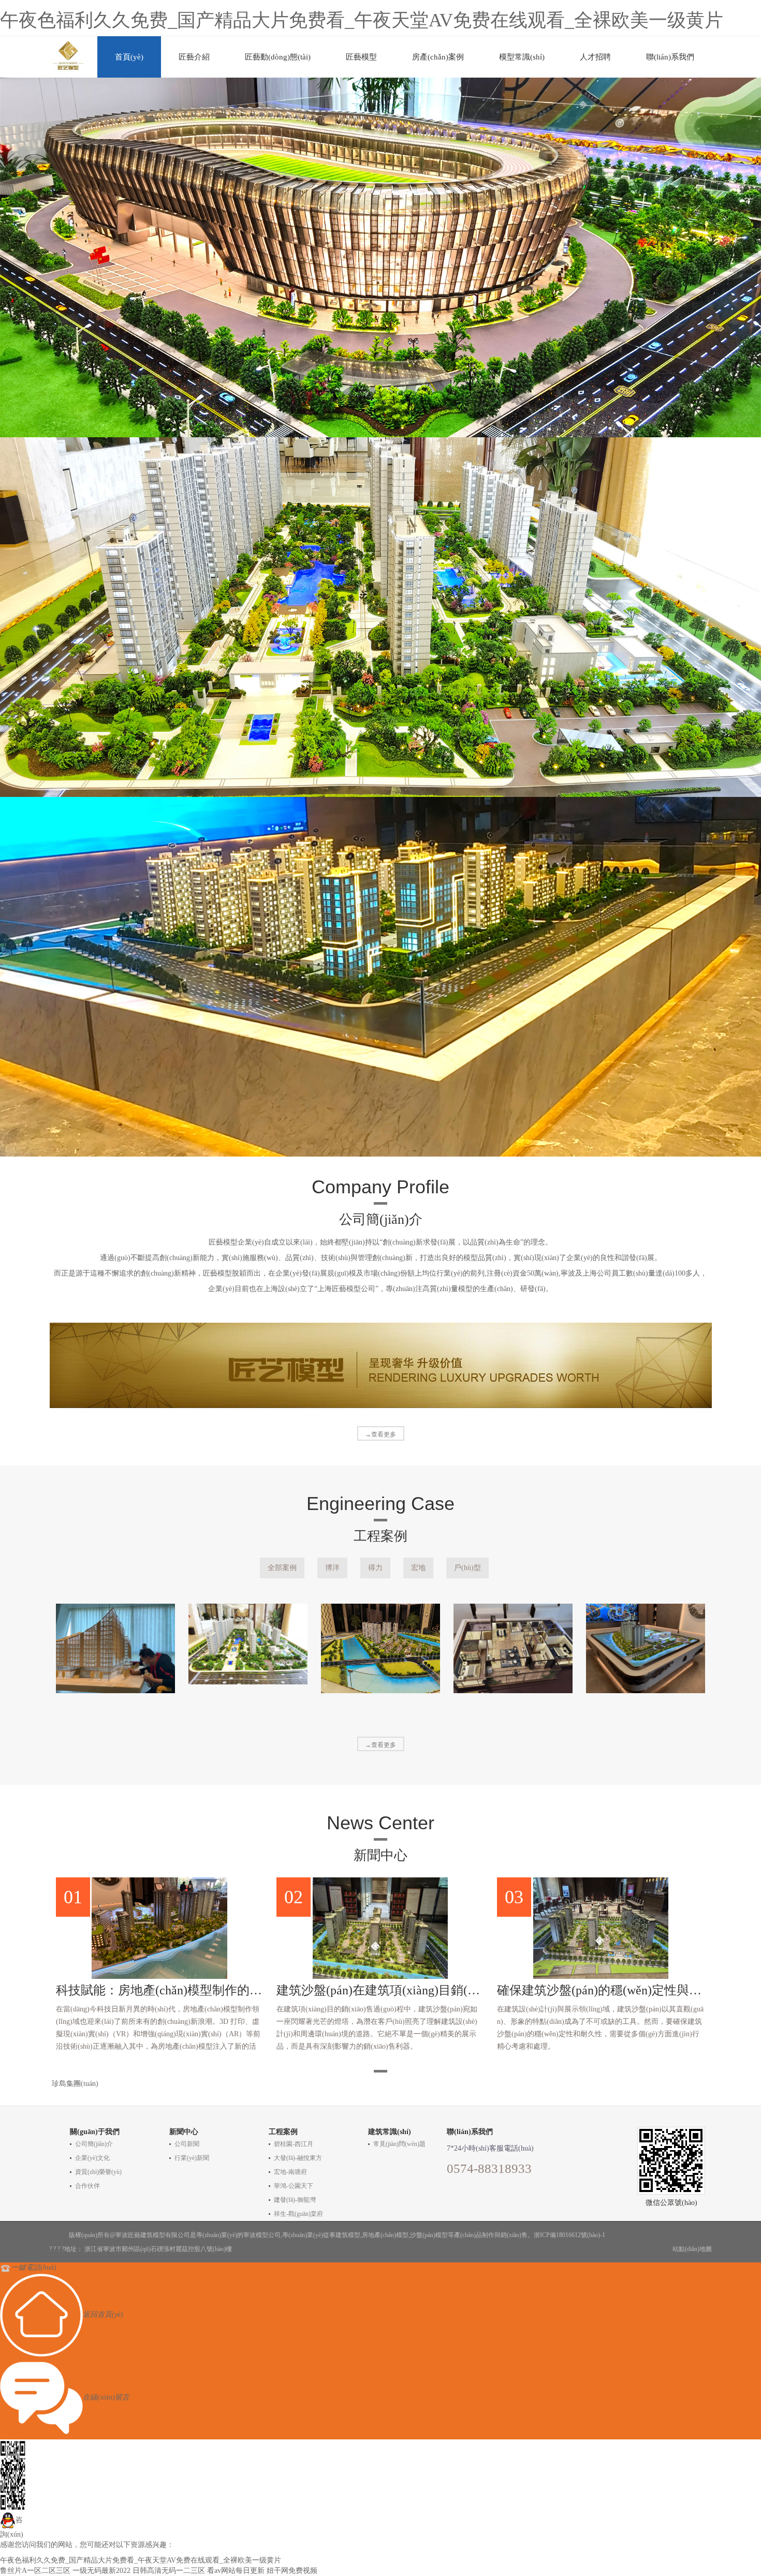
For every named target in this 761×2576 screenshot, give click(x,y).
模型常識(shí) (522, 57)
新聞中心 (184, 2132)
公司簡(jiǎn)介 (94, 2144)
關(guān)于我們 (95, 2132)
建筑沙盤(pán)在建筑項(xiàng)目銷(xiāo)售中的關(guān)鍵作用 (380, 1990)
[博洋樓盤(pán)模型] (115, 1648)
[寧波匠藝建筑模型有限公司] (69, 53)
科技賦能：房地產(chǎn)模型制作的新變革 (160, 1990)
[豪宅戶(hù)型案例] (646, 1648)
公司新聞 (187, 2144)
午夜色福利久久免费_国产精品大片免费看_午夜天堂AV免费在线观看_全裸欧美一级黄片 (362, 20)
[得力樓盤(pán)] (248, 1644)
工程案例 (283, 2132)
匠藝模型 (361, 57)
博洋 (332, 1568)
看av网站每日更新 (236, 2571)
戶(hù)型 (467, 1568)
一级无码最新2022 (101, 2571)
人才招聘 (595, 57)
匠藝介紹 (194, 57)
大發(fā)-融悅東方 (298, 2158)
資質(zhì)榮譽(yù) (98, 2172)
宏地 (418, 1568)
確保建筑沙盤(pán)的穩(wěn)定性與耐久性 (601, 1990)
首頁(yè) (129, 57)
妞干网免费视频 (292, 2571)
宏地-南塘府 (290, 2172)
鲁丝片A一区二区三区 (35, 2571)
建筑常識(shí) (390, 2132)
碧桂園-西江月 (294, 2144)
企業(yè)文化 (92, 2158)
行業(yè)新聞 (192, 2158)
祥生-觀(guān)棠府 (298, 2214)
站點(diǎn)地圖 (692, 2249)
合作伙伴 (87, 2186)
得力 (375, 1568)
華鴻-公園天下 (294, 2186)
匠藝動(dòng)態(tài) (278, 57)
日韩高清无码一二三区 (169, 2571)
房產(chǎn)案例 (438, 57)
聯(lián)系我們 (670, 57)
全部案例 (282, 1568)
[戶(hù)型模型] (513, 1648)
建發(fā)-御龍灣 (295, 2200)
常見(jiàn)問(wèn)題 (399, 2144)
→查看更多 (380, 1434)
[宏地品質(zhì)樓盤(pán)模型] (380, 1648)
